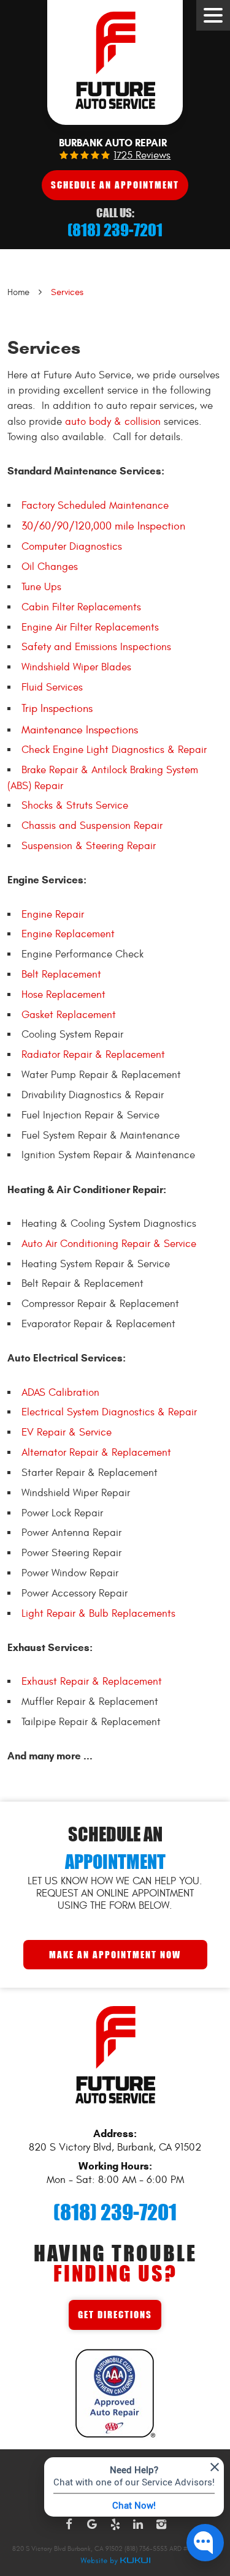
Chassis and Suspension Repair (92, 826)
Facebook (69, 2525)
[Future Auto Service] (115, 62)
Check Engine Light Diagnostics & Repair (114, 750)
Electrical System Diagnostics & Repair (109, 1412)
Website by (115, 2561)
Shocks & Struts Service (75, 806)
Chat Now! (134, 2505)
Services (67, 292)
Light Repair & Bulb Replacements (98, 1614)
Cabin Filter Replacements (81, 607)
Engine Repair (53, 915)
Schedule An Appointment (115, 185)
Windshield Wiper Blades (76, 667)
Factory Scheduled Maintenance (95, 506)
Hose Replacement (63, 995)
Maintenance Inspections (80, 730)
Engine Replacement (68, 934)
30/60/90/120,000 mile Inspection (103, 526)
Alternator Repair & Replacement (96, 1453)
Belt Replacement (61, 975)
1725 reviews (142, 156)
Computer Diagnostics (72, 547)
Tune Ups (41, 587)
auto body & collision (113, 422)
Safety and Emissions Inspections (96, 647)
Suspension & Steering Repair (89, 846)
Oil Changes (50, 567)
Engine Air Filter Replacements (90, 627)
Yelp (115, 2525)
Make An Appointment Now (115, 1954)
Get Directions (115, 2314)
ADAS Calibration (60, 1393)
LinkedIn (138, 2525)
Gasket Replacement (69, 1015)
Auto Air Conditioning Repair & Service (109, 1244)
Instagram (161, 2525)
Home (18, 292)
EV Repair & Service (67, 1432)
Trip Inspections (57, 709)
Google (92, 2525)
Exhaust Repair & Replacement (92, 1682)
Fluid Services (52, 687)
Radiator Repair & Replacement (93, 1055)
